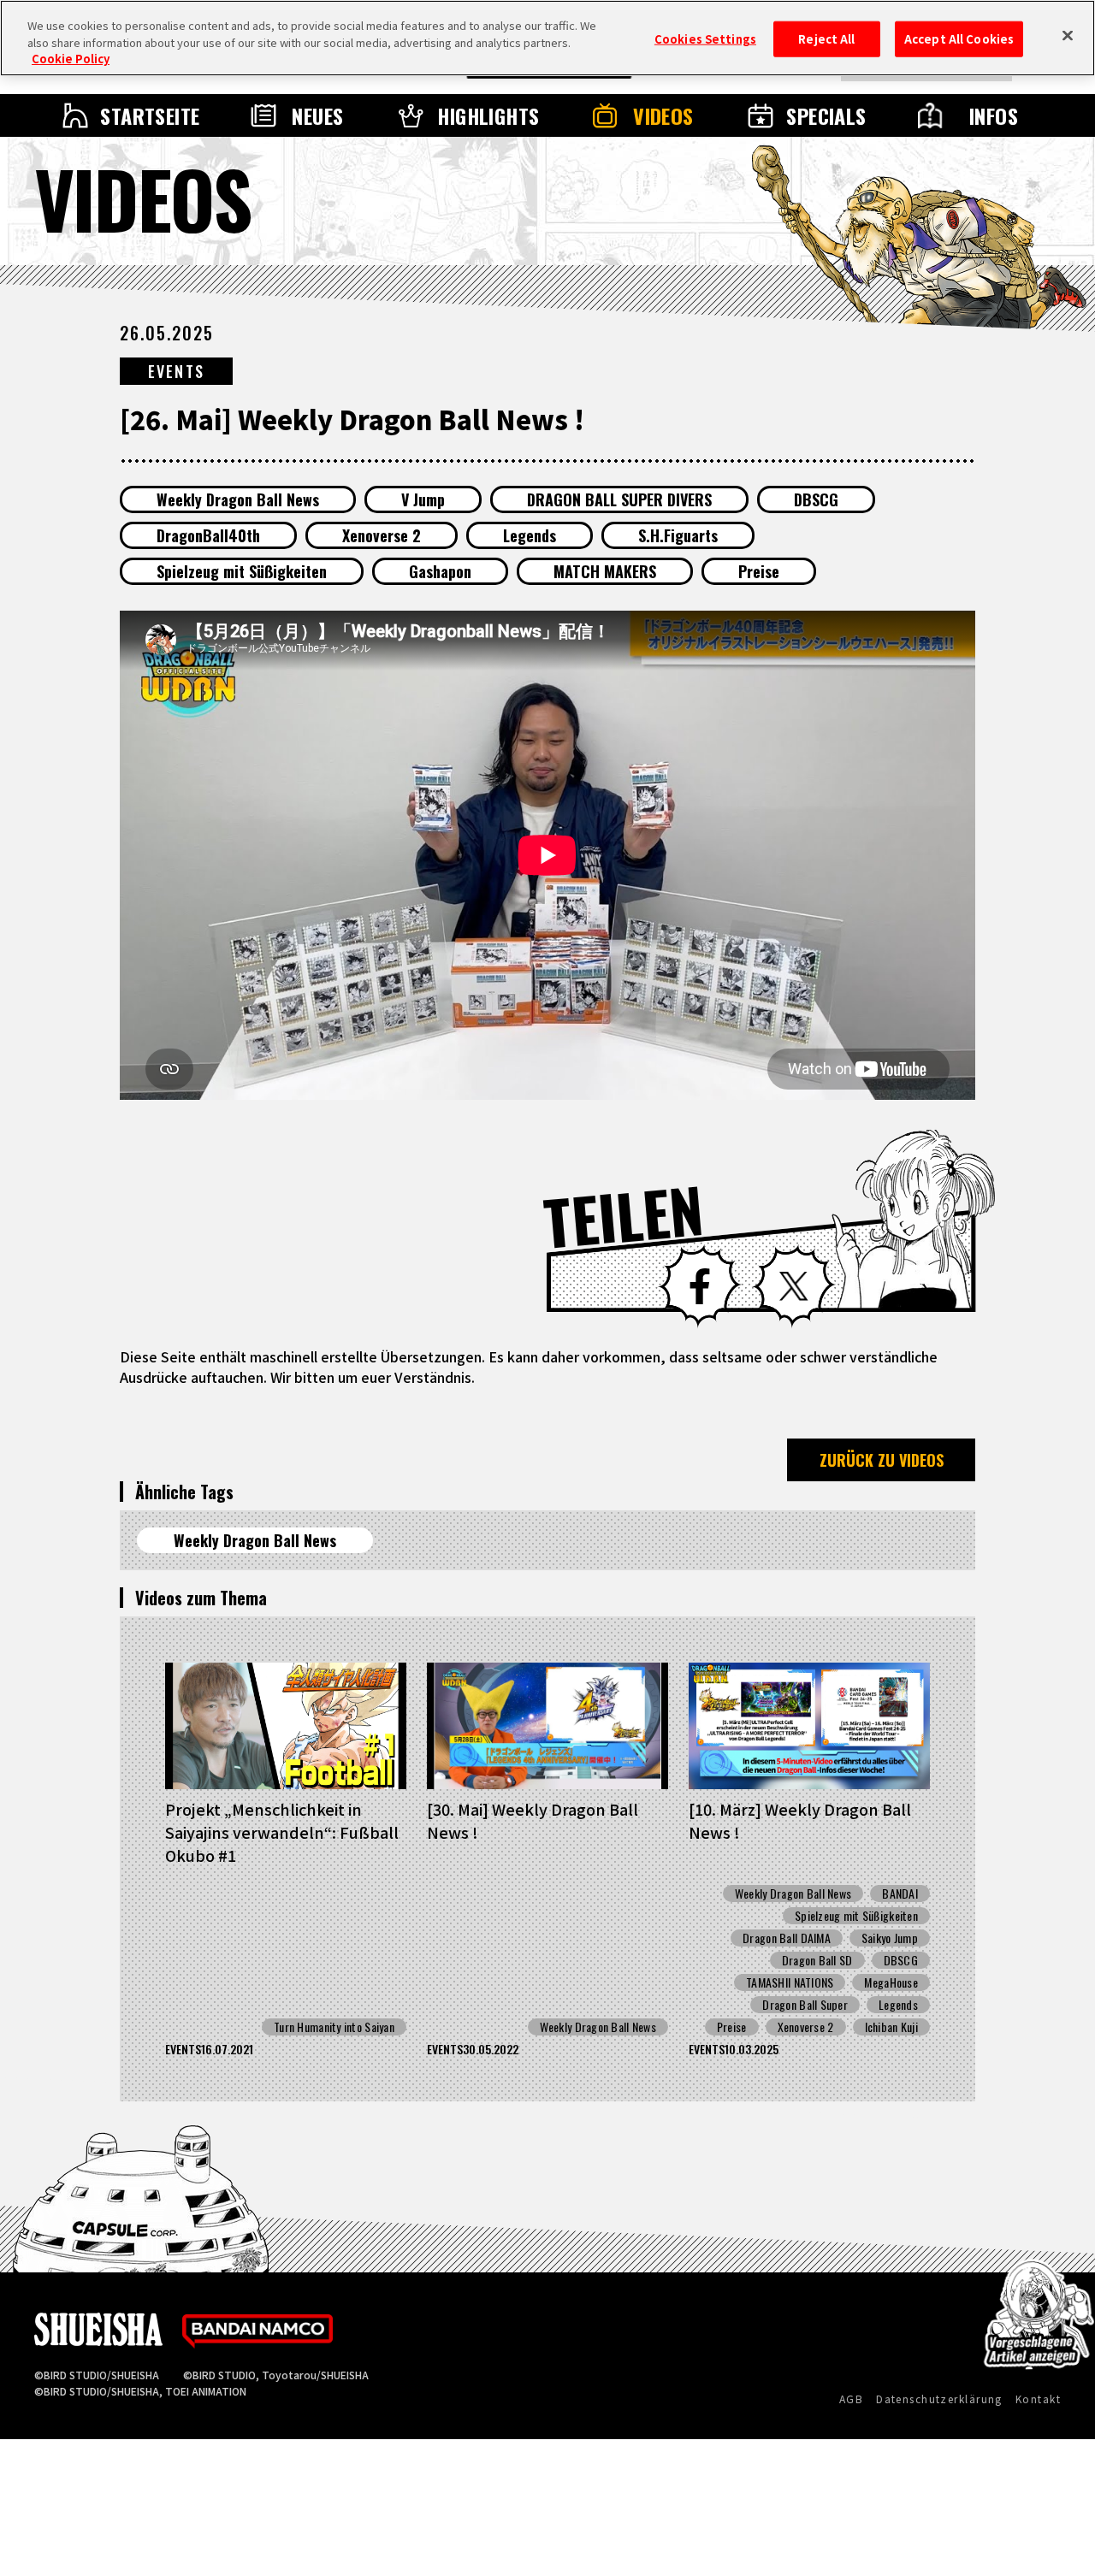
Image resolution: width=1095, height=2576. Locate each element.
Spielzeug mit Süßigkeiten (242, 571)
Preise (759, 571)
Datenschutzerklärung (939, 2399)
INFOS (994, 115)
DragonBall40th (208, 535)
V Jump (423, 499)
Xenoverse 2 (382, 535)
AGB (851, 2399)
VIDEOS (663, 115)
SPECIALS (826, 115)
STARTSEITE (150, 115)
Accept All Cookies (959, 39)
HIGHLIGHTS (488, 115)
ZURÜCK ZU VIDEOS (882, 1460)
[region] (547, 38)
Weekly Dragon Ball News (238, 499)
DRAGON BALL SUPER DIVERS (619, 499)
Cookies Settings (705, 39)
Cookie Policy (71, 59)
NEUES (317, 115)
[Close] (1068, 36)
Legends (530, 535)
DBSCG (816, 499)
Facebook (700, 1286)
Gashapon (440, 571)
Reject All (826, 39)
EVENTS (176, 371)
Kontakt (1038, 2399)
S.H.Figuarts (678, 535)
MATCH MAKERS (605, 571)
